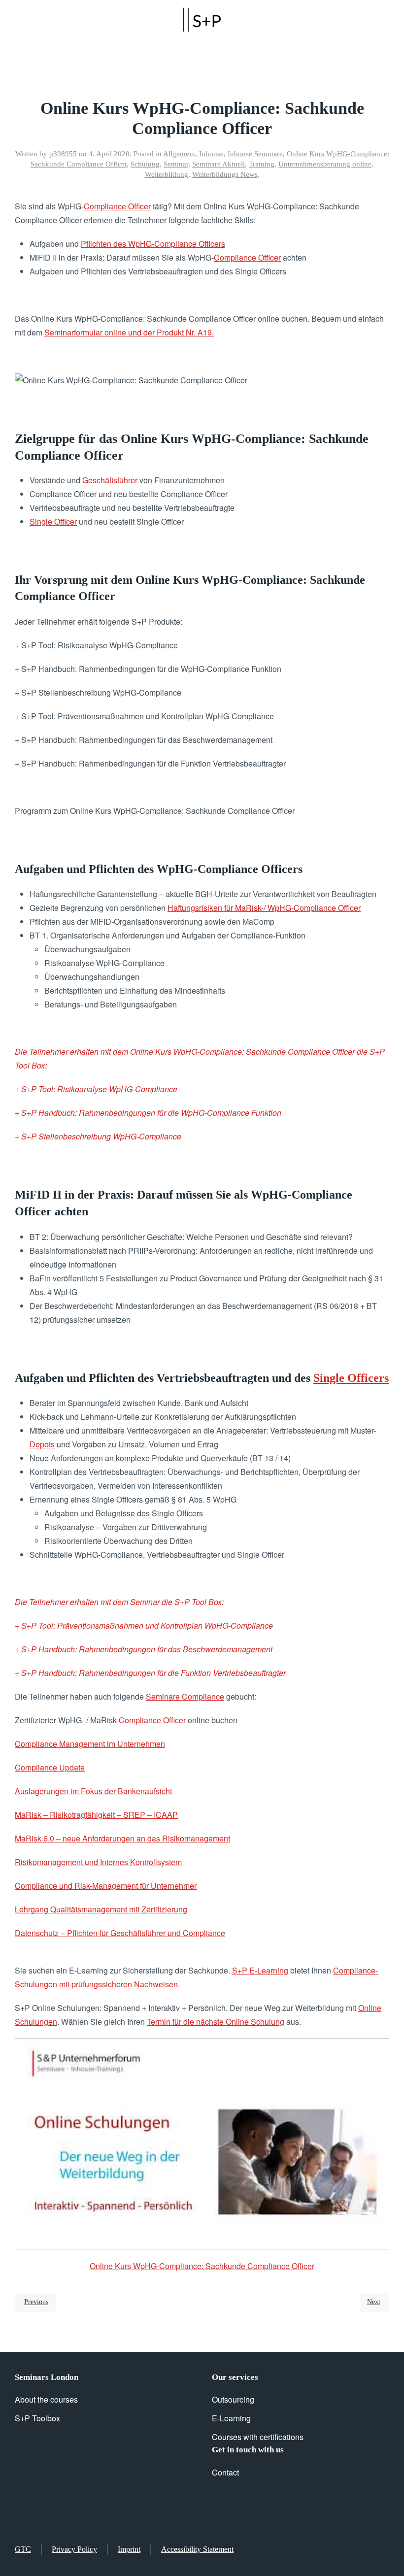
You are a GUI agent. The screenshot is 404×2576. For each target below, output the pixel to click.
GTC (23, 2549)
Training (262, 164)
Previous (36, 2302)
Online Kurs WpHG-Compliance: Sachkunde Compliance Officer (202, 2266)
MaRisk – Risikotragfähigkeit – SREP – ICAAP (96, 1815)
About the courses (46, 2399)
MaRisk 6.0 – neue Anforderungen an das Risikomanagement (122, 1838)
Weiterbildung (167, 174)
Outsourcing (233, 2399)
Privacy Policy (74, 2549)
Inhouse (211, 154)
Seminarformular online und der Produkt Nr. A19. (129, 332)
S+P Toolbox (37, 2418)
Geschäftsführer (110, 480)
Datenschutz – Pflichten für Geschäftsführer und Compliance (120, 1933)
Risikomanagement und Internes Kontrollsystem (98, 1862)
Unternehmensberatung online (325, 164)
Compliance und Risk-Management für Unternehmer (106, 1886)
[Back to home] (202, 20)
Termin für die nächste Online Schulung (216, 2022)
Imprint (129, 2549)
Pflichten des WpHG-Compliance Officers (153, 244)
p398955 (63, 154)
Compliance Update (50, 1767)
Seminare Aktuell (219, 164)
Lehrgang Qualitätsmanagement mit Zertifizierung (101, 1909)
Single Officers (351, 1378)
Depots (42, 1444)
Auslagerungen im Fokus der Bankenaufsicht (93, 1791)
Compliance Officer (117, 206)
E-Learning (231, 2418)
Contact (225, 2472)
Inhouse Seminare (255, 154)
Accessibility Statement (197, 2549)
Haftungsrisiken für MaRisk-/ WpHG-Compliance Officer (264, 908)
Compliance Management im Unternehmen (90, 1744)
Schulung (145, 164)
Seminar (176, 164)
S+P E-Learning (260, 1970)
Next (374, 2302)
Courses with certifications (258, 2437)
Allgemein (179, 154)
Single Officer (53, 521)
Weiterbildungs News (225, 174)
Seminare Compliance (185, 1696)
